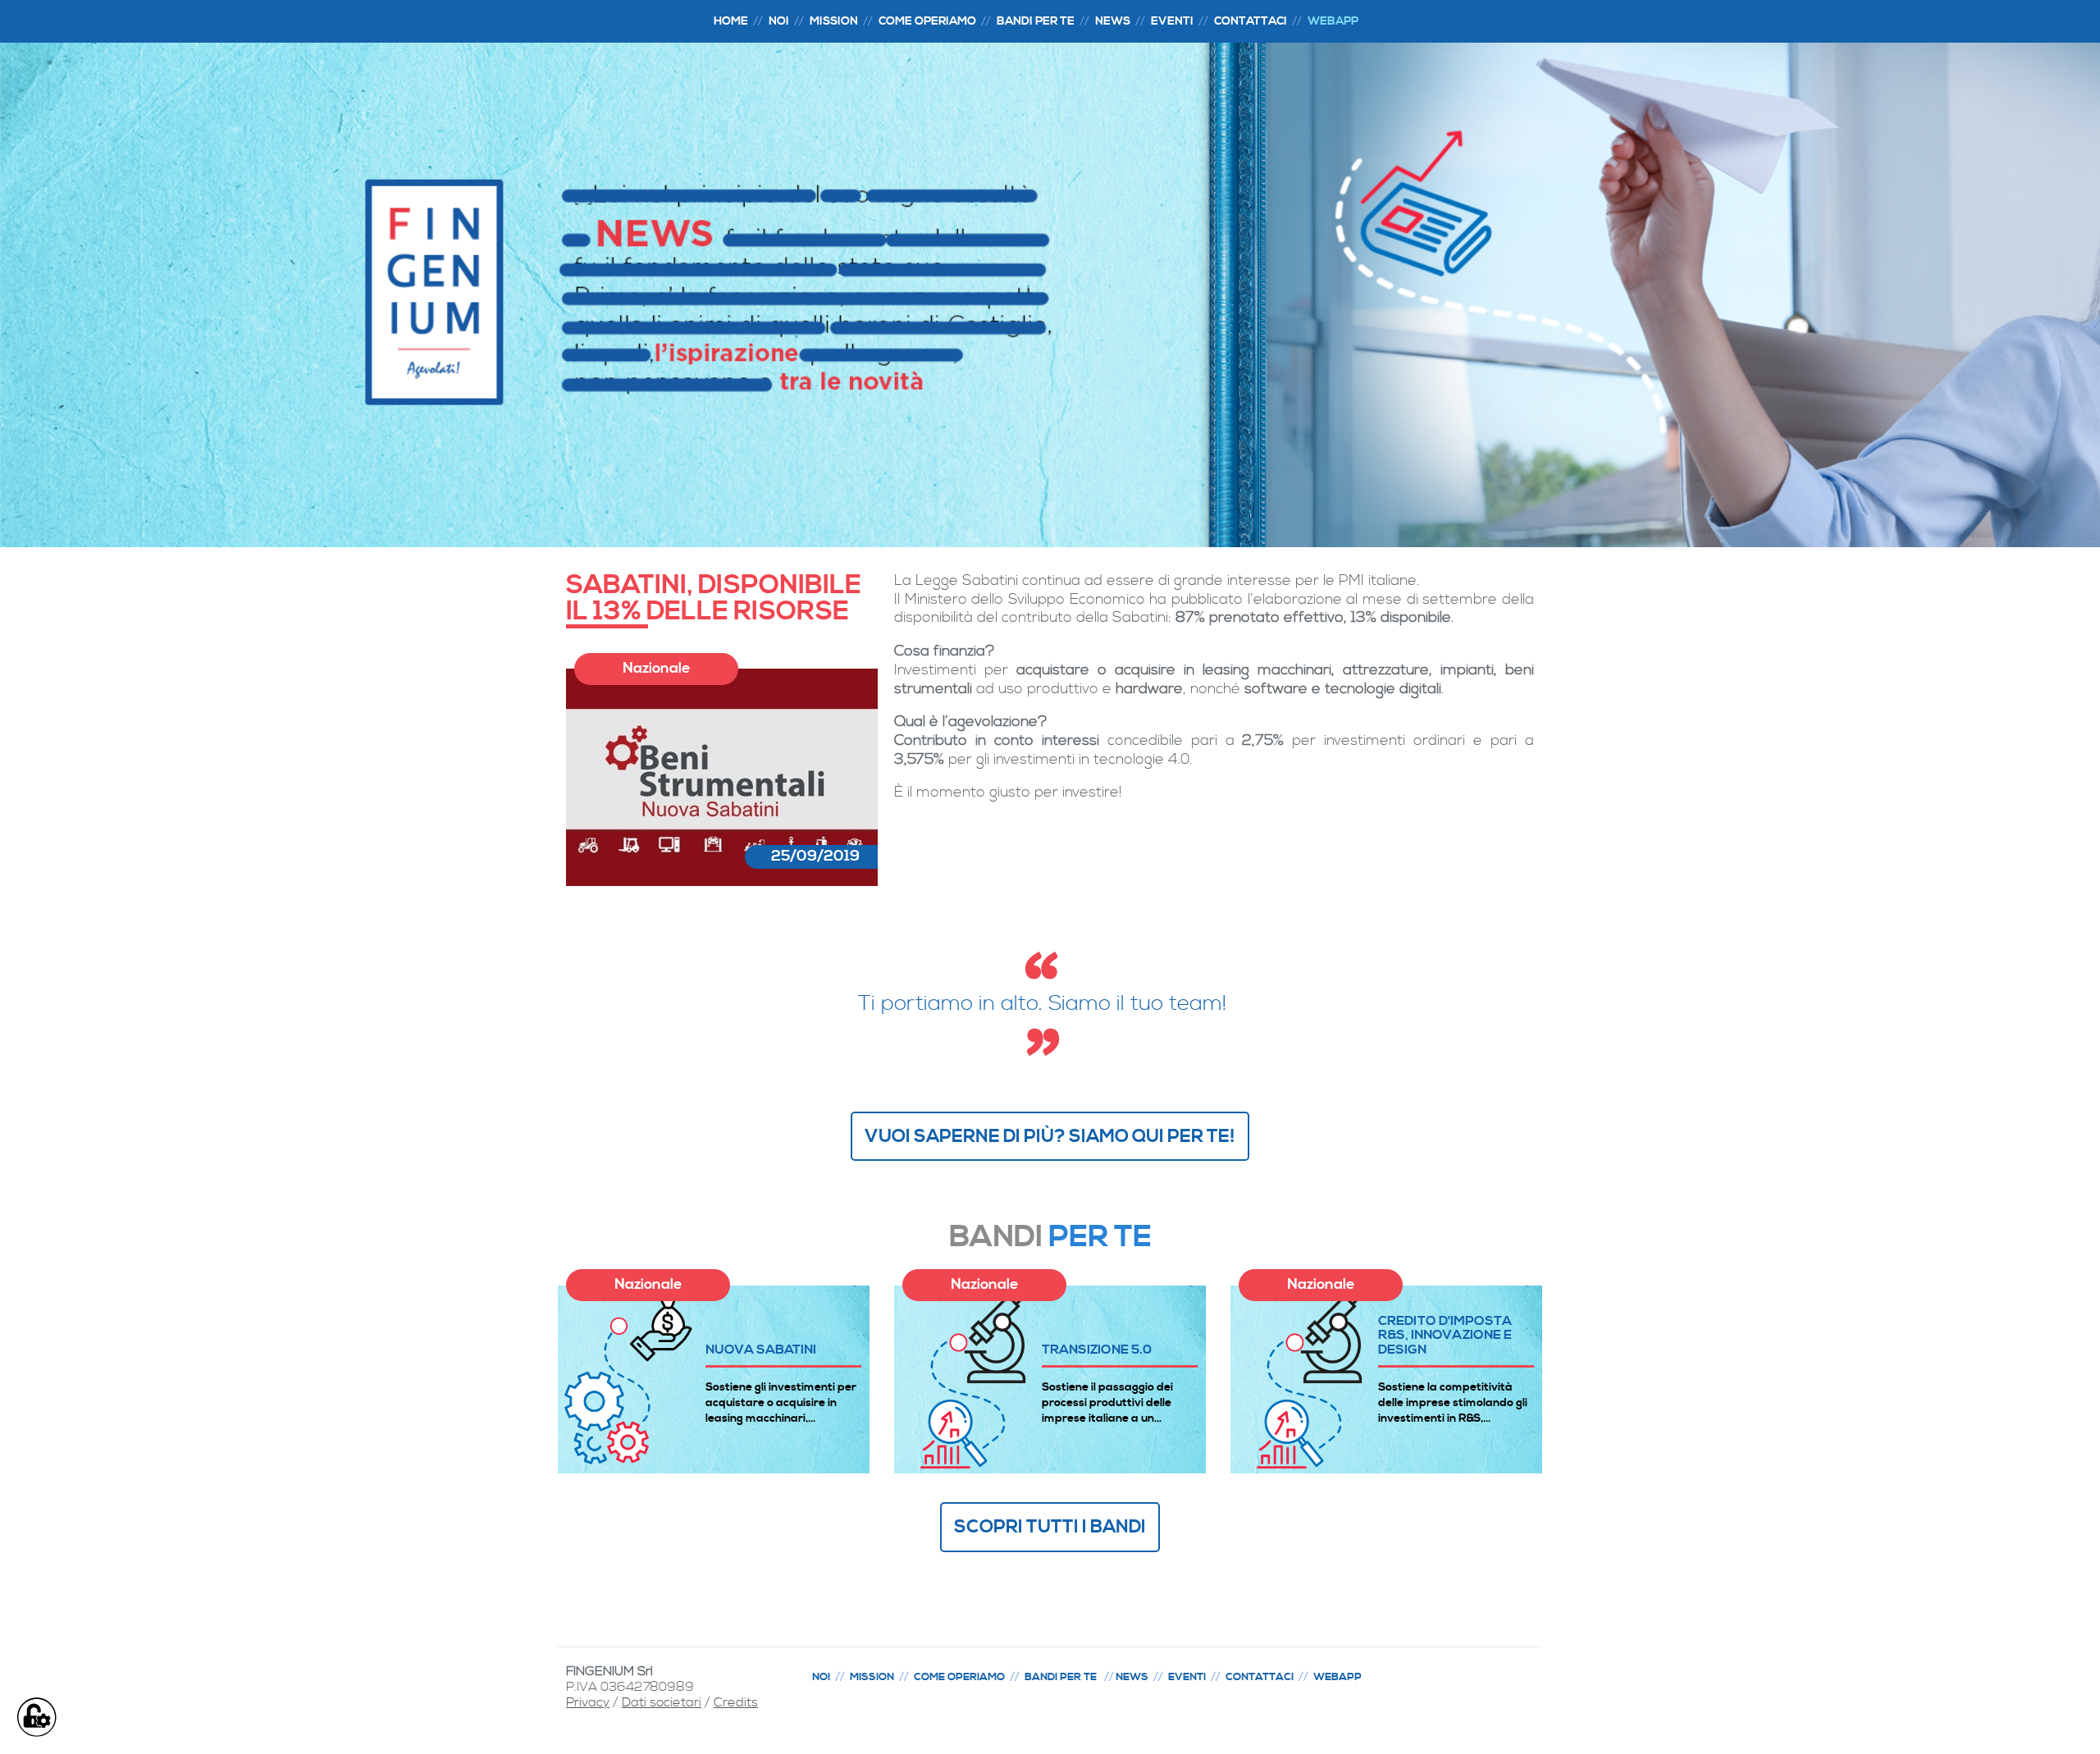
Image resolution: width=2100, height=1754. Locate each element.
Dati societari (662, 1702)
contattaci (1251, 21)
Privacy (588, 1702)
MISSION (834, 21)
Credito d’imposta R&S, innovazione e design (1445, 1335)
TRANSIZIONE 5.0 (1097, 1349)
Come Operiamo (927, 21)
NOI (779, 21)
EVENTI (1172, 21)
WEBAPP (1333, 21)
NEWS (1113, 21)
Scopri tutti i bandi (1050, 1527)
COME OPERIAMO (959, 1677)
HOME (731, 21)
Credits (736, 1702)
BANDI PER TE (1036, 21)
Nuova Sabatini (761, 1349)
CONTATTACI (1260, 1677)
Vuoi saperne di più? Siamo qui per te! (1050, 1136)
